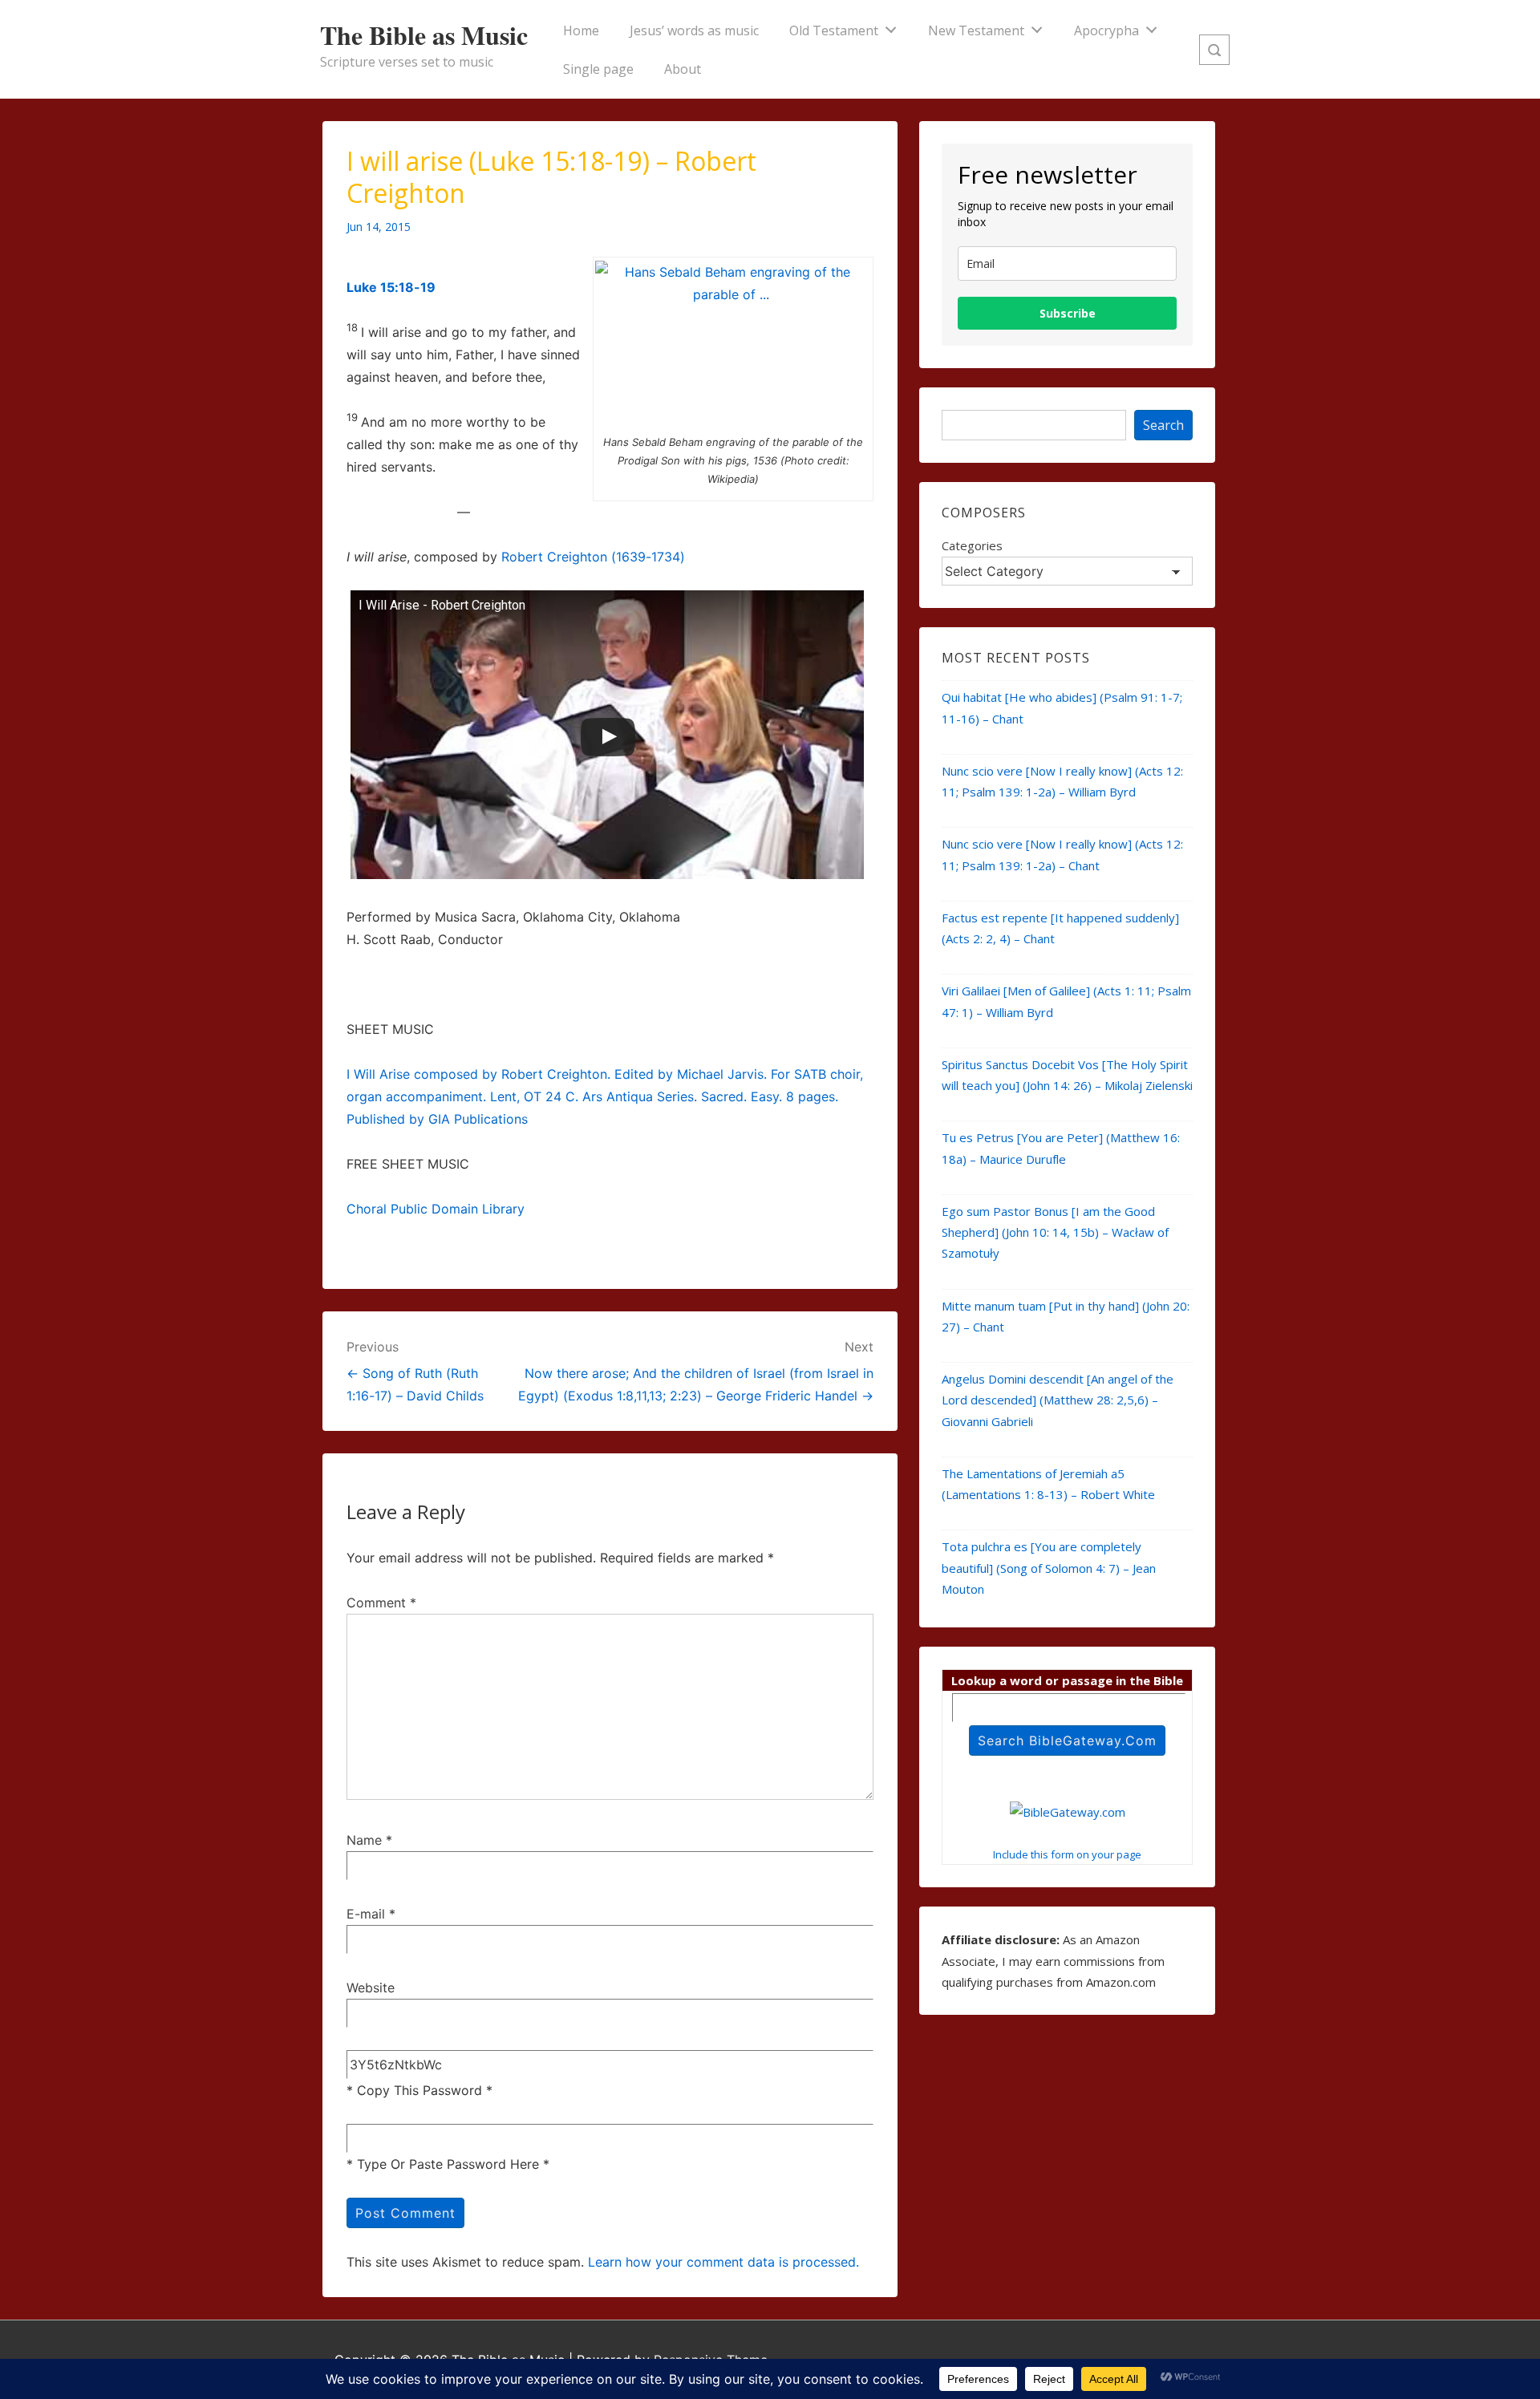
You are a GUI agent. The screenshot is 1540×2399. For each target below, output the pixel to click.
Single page (598, 69)
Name (364, 1840)
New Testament (976, 30)
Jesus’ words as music (694, 30)
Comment (381, 1603)
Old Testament (834, 30)
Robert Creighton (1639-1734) (593, 557)
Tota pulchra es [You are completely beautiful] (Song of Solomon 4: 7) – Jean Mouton (1049, 1568)
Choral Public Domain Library (436, 1209)
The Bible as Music (424, 35)
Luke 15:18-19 (391, 287)
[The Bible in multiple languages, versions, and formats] (1068, 1812)
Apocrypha (1106, 30)
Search (1163, 425)
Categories (972, 545)
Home (581, 30)
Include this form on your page (1067, 1854)
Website (371, 1988)
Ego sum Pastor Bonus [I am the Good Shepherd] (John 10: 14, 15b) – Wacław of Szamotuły (1055, 1232)
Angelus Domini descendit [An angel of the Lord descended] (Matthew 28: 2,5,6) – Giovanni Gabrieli (1058, 1400)
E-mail (366, 1914)
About (683, 69)
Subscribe (1068, 313)
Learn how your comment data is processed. (723, 2262)
